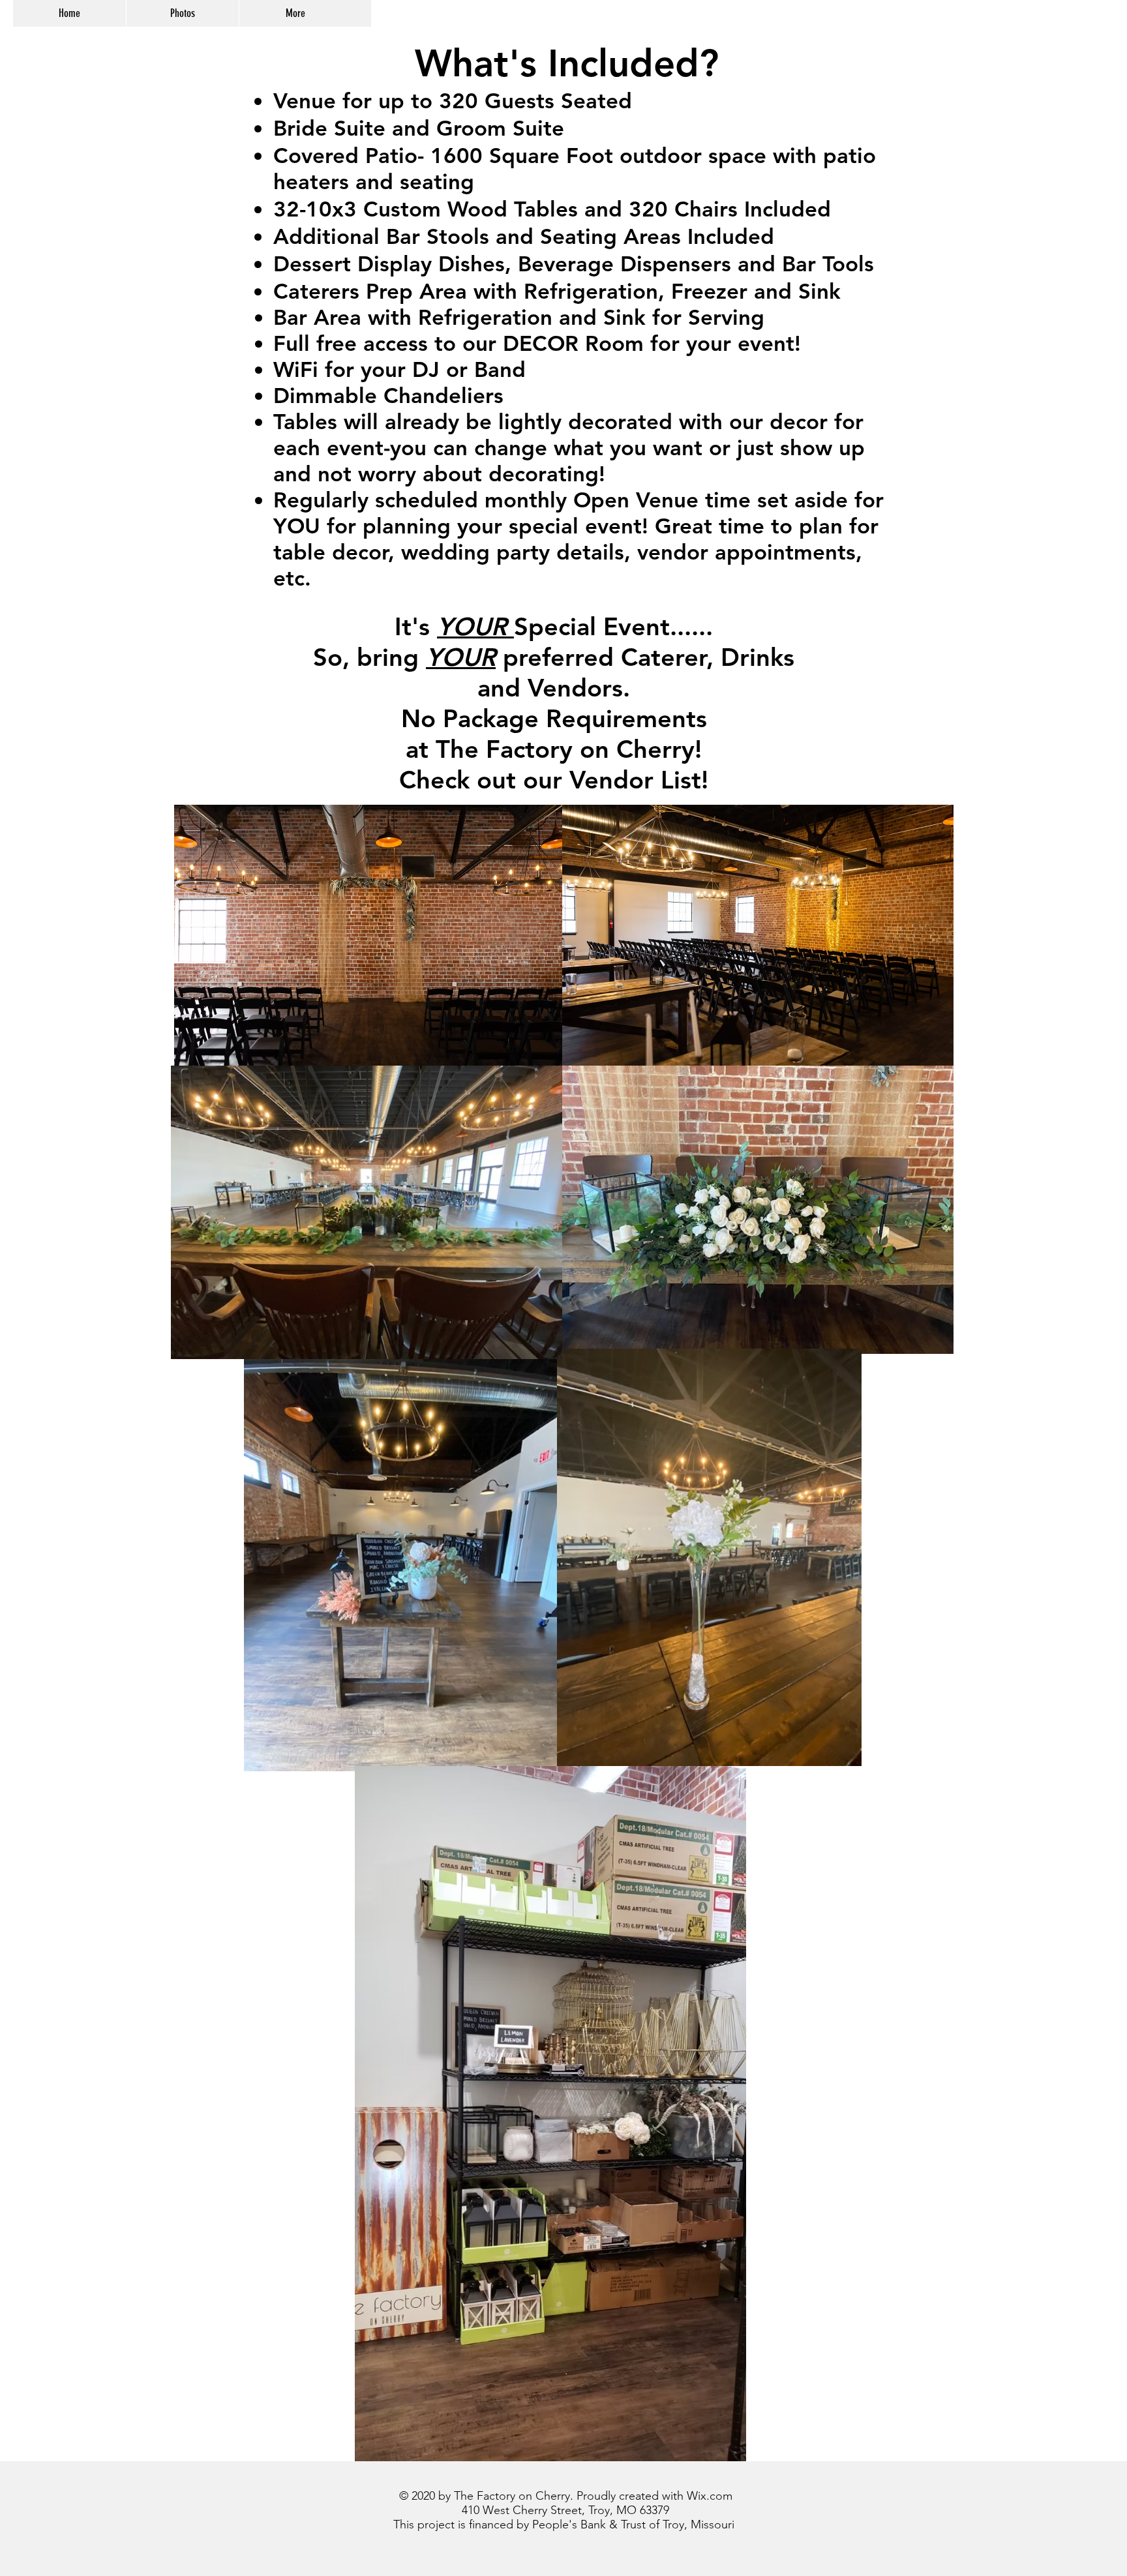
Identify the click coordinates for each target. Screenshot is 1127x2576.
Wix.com (710, 2496)
